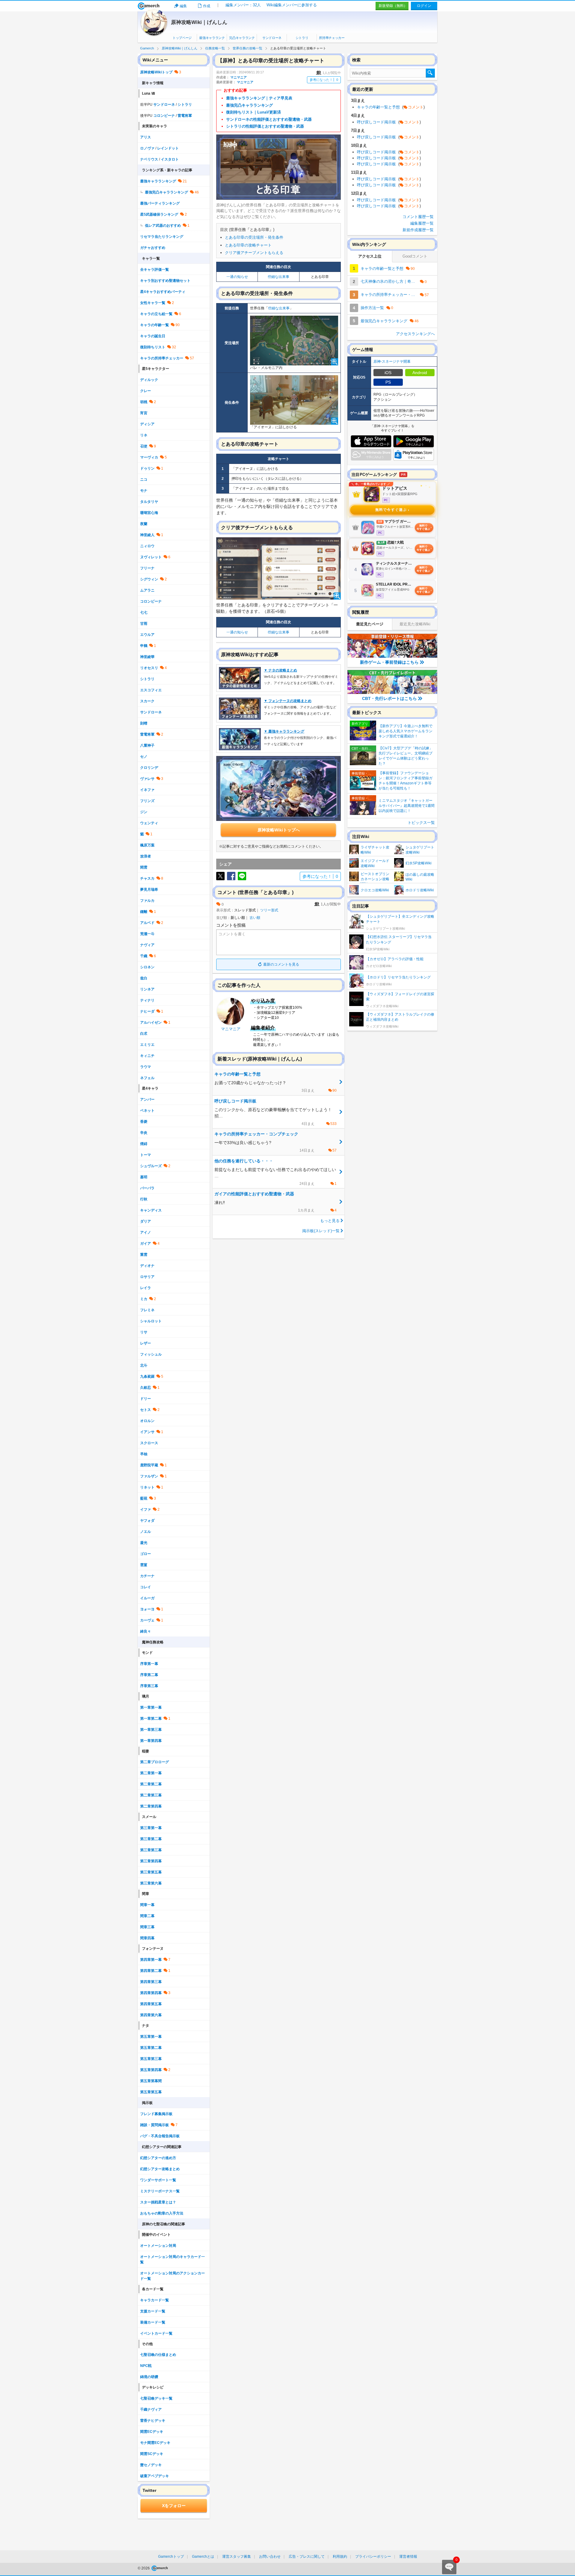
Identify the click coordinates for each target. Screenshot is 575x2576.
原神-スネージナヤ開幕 (392, 361)
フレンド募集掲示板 (156, 2114)
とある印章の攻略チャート (248, 245)
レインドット (168, 148)
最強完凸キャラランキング (249, 105)
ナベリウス (149, 159)
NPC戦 (146, 2366)
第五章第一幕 (151, 2037)
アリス (146, 137)
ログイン (424, 6)
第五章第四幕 (151, 2070)
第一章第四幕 (151, 1741)
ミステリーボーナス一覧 (160, 2191)
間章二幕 (147, 1916)
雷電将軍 (185, 116)
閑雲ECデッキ (152, 2432)
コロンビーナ (164, 116)
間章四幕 (147, 1938)
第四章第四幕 (151, 1993)
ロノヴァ (147, 148)
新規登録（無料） (393, 6)
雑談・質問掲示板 (155, 2125)
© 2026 (144, 2568)
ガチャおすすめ (153, 248)
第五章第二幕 (151, 2048)
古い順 (255, 918)
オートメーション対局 (158, 2246)
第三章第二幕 (151, 1839)
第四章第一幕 (151, 1960)
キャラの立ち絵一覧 (156, 314)
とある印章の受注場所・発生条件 (254, 237)
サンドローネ (272, 38)
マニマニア (239, 77)
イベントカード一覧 (156, 2333)
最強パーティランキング (160, 203)
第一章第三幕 (151, 1730)
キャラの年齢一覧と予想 (391, 107)
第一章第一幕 (151, 1707)
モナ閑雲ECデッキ (155, 2443)
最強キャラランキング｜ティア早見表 (259, 98)
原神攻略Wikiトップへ (279, 830)
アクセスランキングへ (415, 334)
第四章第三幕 (151, 1982)
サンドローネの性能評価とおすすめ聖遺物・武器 (269, 119)
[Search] (430, 73)
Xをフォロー (174, 2506)
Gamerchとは (203, 2557)
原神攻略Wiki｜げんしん (199, 22)
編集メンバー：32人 (243, 5)
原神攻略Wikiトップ (156, 72)
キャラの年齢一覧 (155, 325)
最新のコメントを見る (281, 964)
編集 (183, 6)
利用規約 (340, 2557)
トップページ (182, 38)
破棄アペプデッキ (155, 2476)
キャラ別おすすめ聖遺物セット (165, 281)
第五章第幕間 (151, 2081)
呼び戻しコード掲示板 (389, 122)
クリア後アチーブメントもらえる (254, 253)
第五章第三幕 (151, 2059)
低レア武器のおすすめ (163, 226)
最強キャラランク (212, 38)
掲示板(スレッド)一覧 (321, 1231)
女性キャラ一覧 (153, 303)
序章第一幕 (149, 1664)
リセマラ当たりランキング (162, 237)
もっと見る (330, 1221)
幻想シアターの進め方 (158, 2158)
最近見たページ (370, 624)
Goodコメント (415, 256)
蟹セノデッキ (151, 2465)
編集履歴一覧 (422, 223)
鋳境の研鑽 (149, 2377)
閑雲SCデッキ (152, 2454)
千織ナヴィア (151, 2409)
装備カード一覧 (153, 2322)
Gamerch (149, 6)
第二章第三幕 (151, 1795)
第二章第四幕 (151, 1806)
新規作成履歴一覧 (418, 230)
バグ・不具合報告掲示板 (160, 2136)
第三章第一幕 (151, 1828)
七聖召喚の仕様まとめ (158, 2355)
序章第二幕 (149, 1675)
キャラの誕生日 (153, 336)
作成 (207, 6)
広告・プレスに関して (307, 2557)
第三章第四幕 (151, 1861)
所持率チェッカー (332, 38)
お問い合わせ (270, 2557)
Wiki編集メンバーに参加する (292, 5)
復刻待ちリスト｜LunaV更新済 (254, 112)
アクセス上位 (370, 256)
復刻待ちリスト (153, 347)
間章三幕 (147, 1927)
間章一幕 (147, 1905)
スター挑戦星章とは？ (158, 2202)
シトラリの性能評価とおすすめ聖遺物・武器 (265, 126)
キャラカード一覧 (155, 2300)
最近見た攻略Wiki (415, 624)
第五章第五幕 (151, 2092)
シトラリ (302, 38)
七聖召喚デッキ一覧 (156, 2398)
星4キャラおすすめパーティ (163, 292)
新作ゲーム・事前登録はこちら (389, 662)
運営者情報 (408, 2557)
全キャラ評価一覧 (155, 270)
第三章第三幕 (151, 1850)
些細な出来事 (279, 277)
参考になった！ (324, 80)
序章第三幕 (149, 1686)
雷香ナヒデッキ (153, 2421)
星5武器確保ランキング (159, 214)
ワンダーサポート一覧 (158, 2180)
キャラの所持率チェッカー (162, 358)
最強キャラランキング (158, 181)
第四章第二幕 (151, 1971)
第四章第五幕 (151, 2004)
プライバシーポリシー (373, 2557)
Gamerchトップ (171, 2557)
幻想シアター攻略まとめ (160, 2169)
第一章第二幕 (151, 1719)
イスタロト (170, 159)
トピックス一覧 (421, 823)
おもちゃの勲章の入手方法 (162, 2213)
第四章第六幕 (151, 2015)
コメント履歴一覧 (418, 217)
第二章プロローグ (155, 1762)
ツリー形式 (269, 910)
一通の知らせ (237, 277)
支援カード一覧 (153, 2311)
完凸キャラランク (242, 38)
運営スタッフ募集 (237, 2557)
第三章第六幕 (151, 1883)
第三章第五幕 (151, 1872)
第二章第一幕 (151, 1773)
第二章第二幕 (151, 1784)
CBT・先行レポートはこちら (389, 698)
